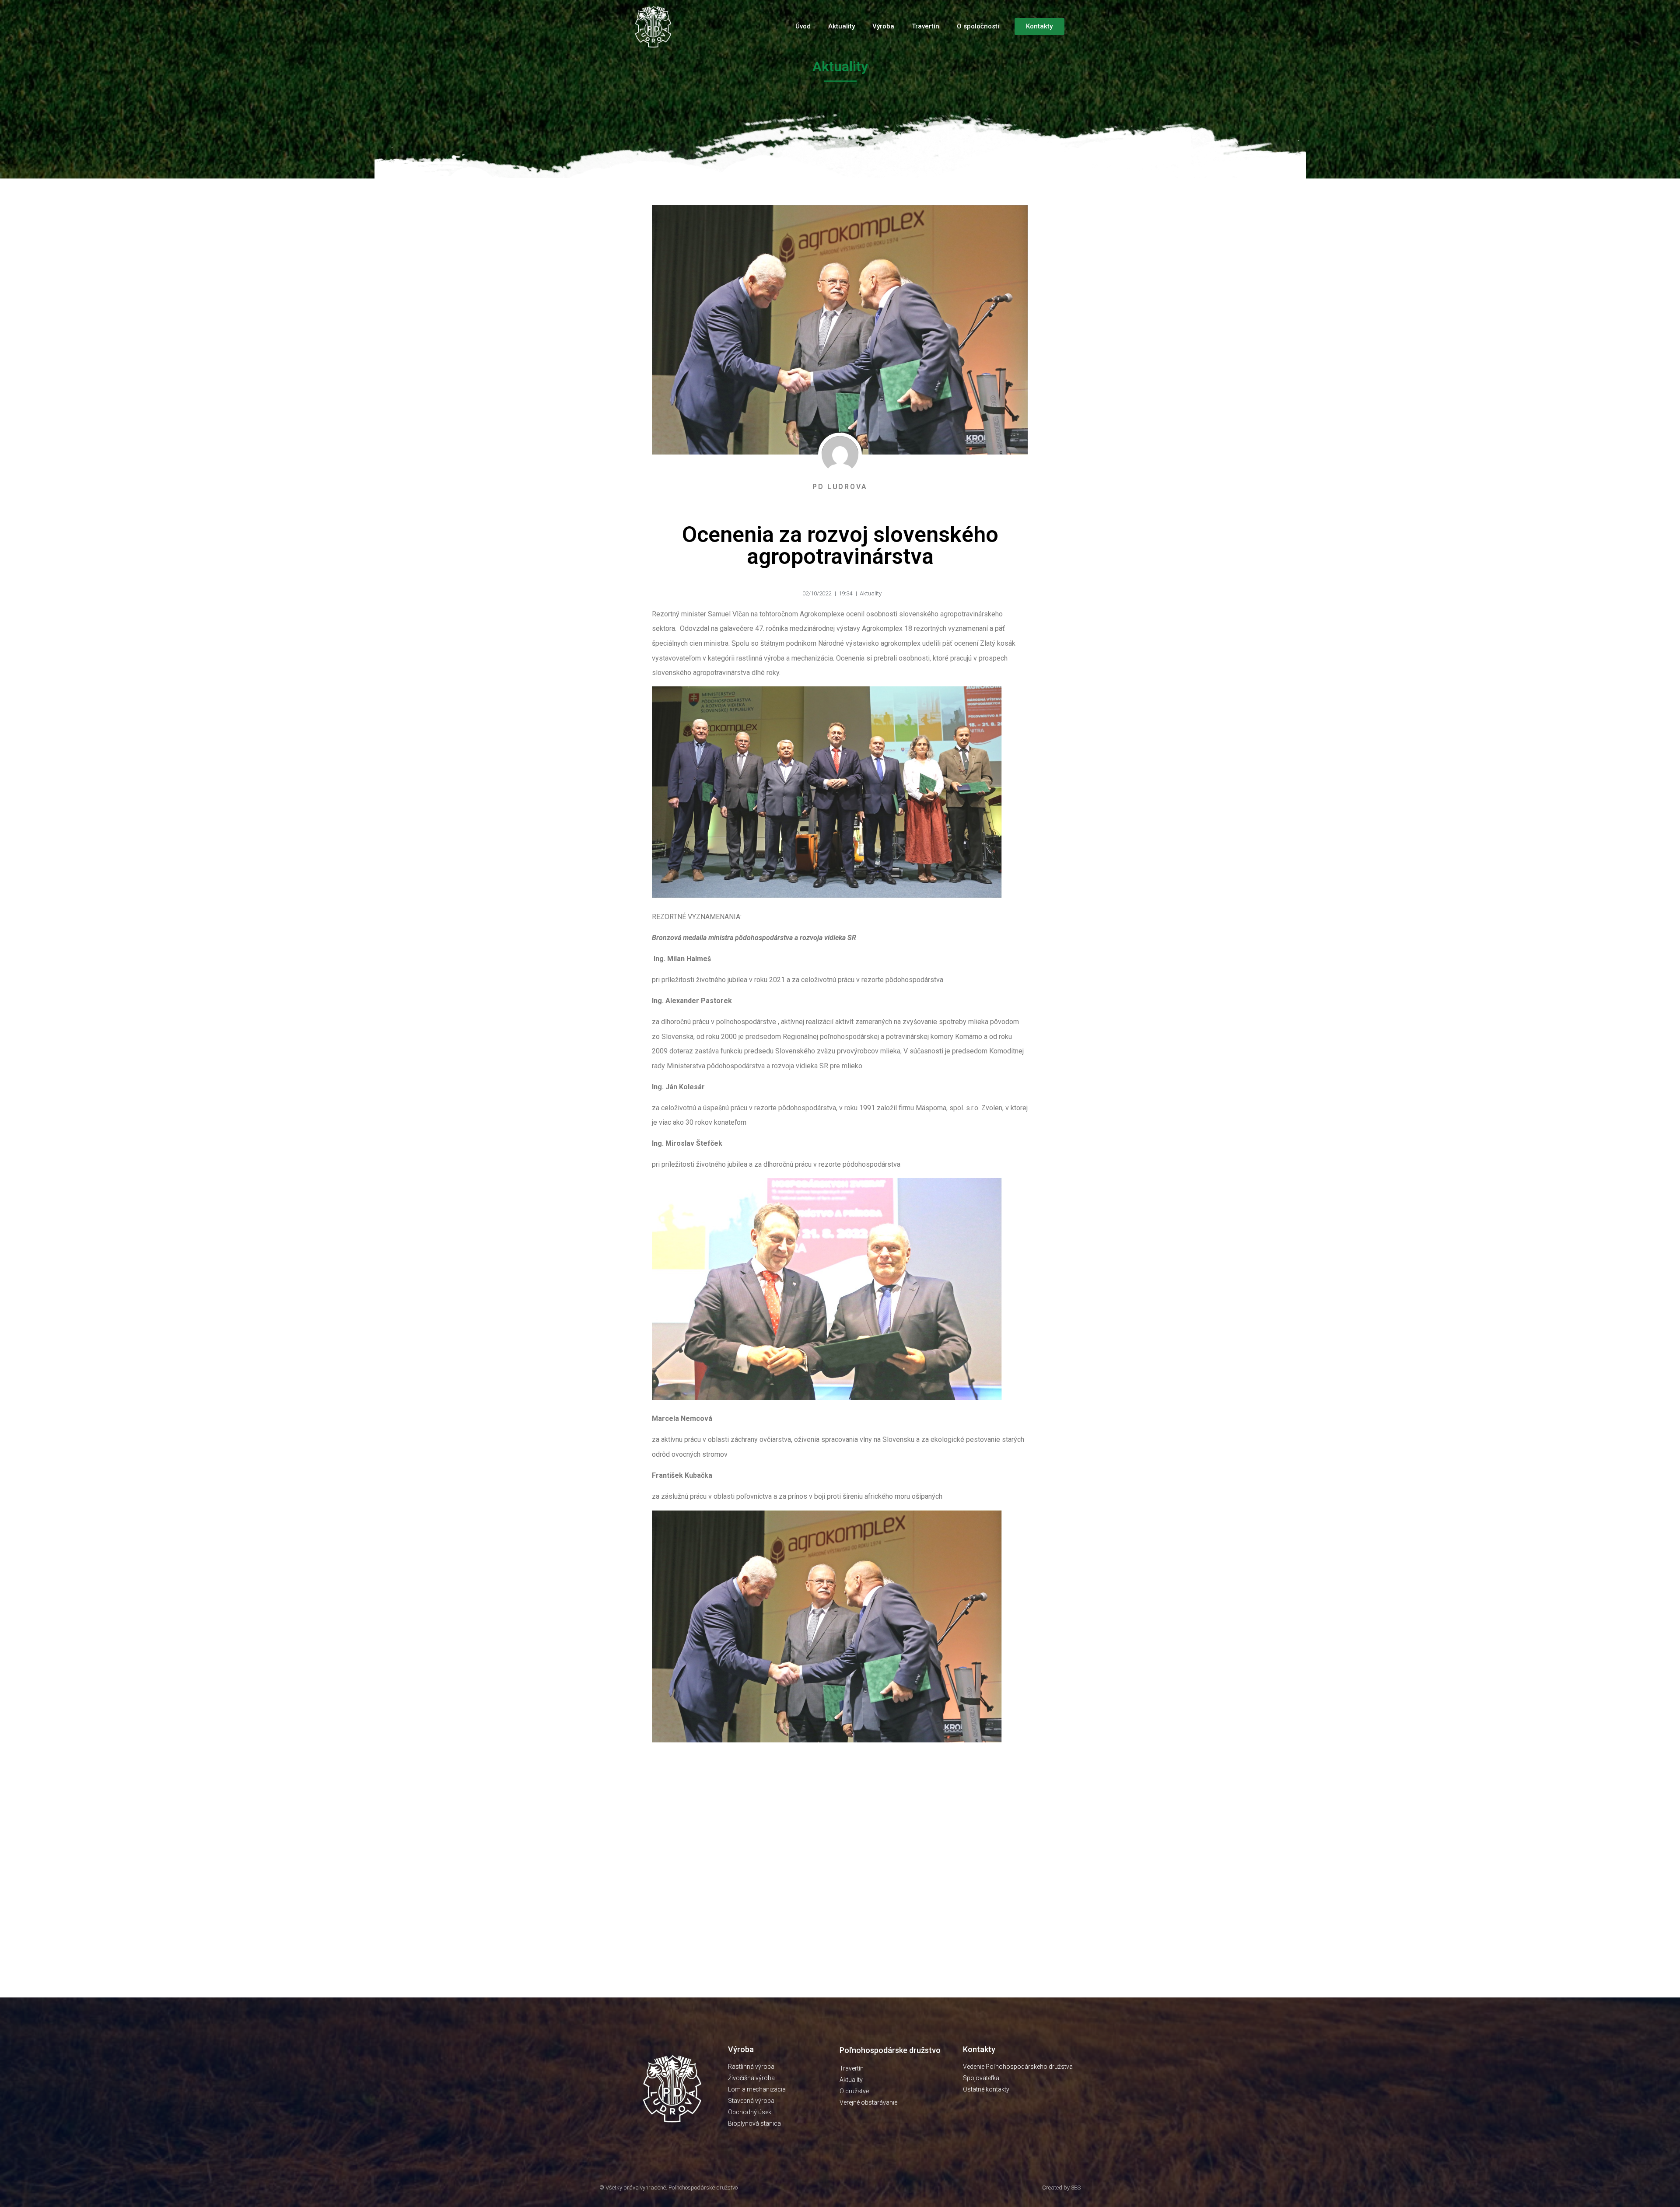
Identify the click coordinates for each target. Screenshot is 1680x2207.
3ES (1076, 2188)
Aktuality (842, 26)
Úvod (803, 26)
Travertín (926, 26)
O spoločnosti (978, 26)
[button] (1039, 26)
